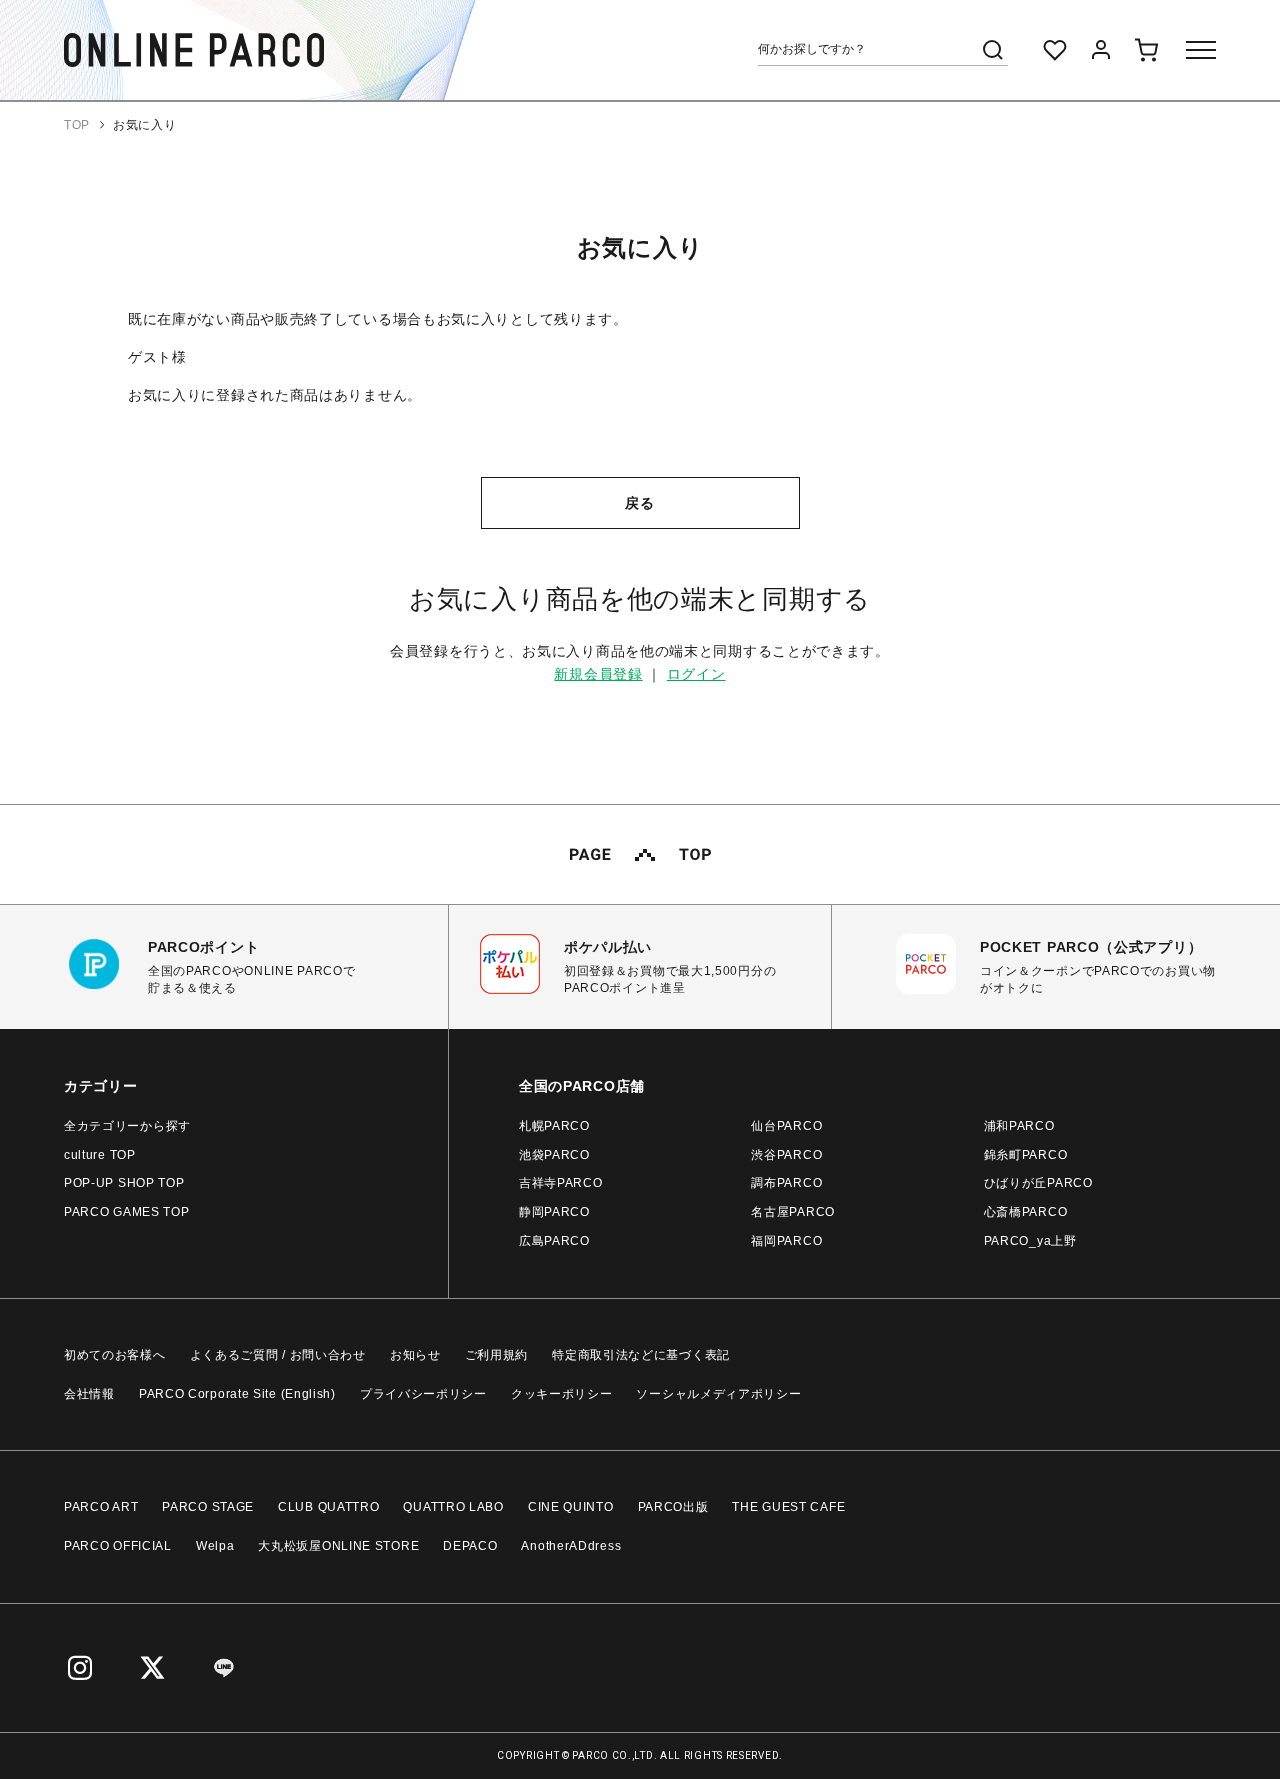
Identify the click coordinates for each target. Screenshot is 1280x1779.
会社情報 (89, 1394)
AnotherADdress (571, 1546)
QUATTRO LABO (453, 1507)
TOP (77, 125)
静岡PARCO (554, 1212)
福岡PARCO (786, 1241)
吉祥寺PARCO (561, 1183)
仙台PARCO (786, 1126)
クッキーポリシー (562, 1394)
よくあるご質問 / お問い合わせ (278, 1355)
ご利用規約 (497, 1355)
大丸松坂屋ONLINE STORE (338, 1546)
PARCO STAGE (208, 1507)
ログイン (696, 674)
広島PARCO (554, 1241)
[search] (993, 50)
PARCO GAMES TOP (127, 1212)
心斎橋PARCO (1026, 1212)
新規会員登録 (598, 674)
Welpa (215, 1546)
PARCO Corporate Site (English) (237, 1394)
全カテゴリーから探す (127, 1126)
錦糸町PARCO (1026, 1155)
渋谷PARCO (786, 1155)
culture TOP (100, 1155)
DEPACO (470, 1546)
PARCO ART (101, 1507)
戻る (639, 503)
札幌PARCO (554, 1126)
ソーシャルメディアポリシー (718, 1394)
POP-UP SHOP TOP (124, 1183)
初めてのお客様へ (115, 1355)
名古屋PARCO (793, 1212)
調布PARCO (786, 1183)
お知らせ (415, 1355)
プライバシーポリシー (423, 1394)
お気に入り (145, 125)
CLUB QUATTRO (328, 1507)
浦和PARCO (1019, 1126)
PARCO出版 (673, 1507)
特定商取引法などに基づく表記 (641, 1355)
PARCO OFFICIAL (118, 1546)
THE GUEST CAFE (788, 1507)
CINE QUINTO (571, 1507)
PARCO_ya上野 (1030, 1241)
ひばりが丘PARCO (1038, 1183)
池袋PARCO (554, 1155)
